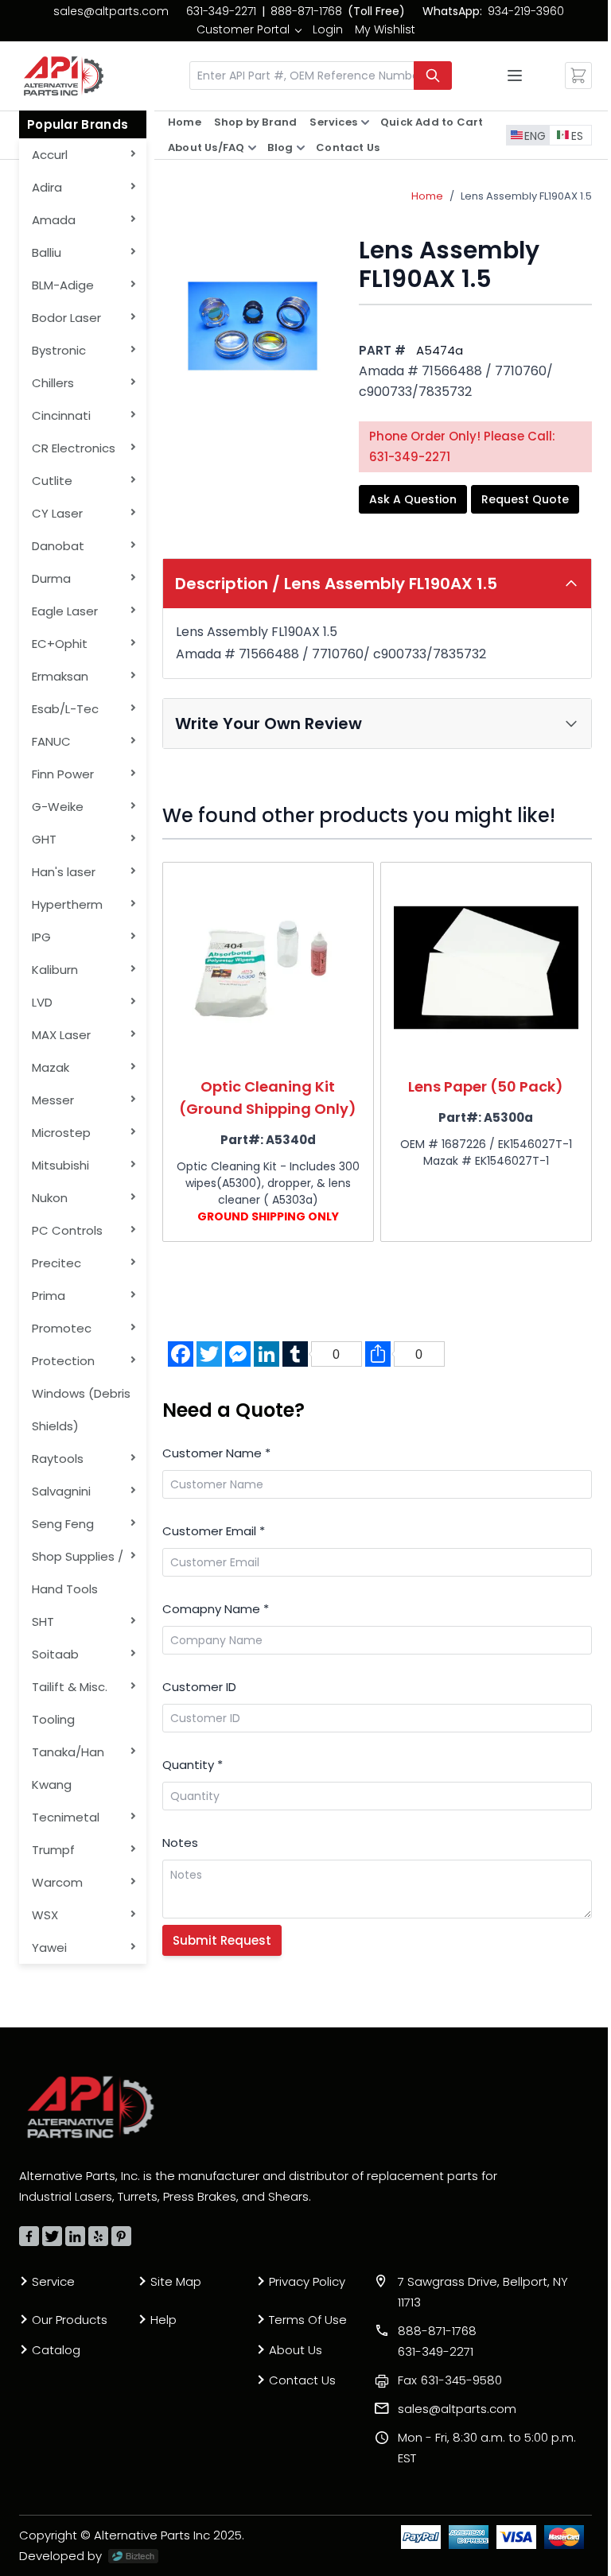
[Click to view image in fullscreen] (253, 326)
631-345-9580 (450, 2380)
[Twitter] (52, 2236)
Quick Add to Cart (432, 122)
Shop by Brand (256, 122)
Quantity (193, 1765)
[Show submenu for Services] (365, 122)
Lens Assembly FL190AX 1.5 (526, 196)
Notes (180, 1843)
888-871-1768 (306, 11)
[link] (249, 29)
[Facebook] (29, 2236)
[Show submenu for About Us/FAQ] (252, 148)
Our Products (70, 2320)
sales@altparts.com (111, 11)
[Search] (433, 76)
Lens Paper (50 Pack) (486, 1086)
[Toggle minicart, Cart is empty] (578, 76)
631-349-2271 (221, 11)
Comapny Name (216, 1609)
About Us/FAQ (206, 147)
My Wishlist (385, 29)
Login (328, 29)
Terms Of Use (308, 2320)
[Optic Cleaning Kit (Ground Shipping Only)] (268, 968)
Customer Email (214, 1531)
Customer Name (216, 1453)
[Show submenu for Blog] (301, 148)
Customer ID (199, 1687)
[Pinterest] (121, 2236)
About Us (296, 2350)
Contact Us (348, 147)
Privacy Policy (307, 2281)
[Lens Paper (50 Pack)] (486, 968)
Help (163, 2320)
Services (333, 122)
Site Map (176, 2281)
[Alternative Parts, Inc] (91, 2107)
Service (53, 2281)
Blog (280, 147)
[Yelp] (98, 2236)
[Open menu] (515, 76)
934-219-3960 (526, 11)
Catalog (56, 2350)
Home (185, 122)
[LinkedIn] (75, 2236)
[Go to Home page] (64, 76)
